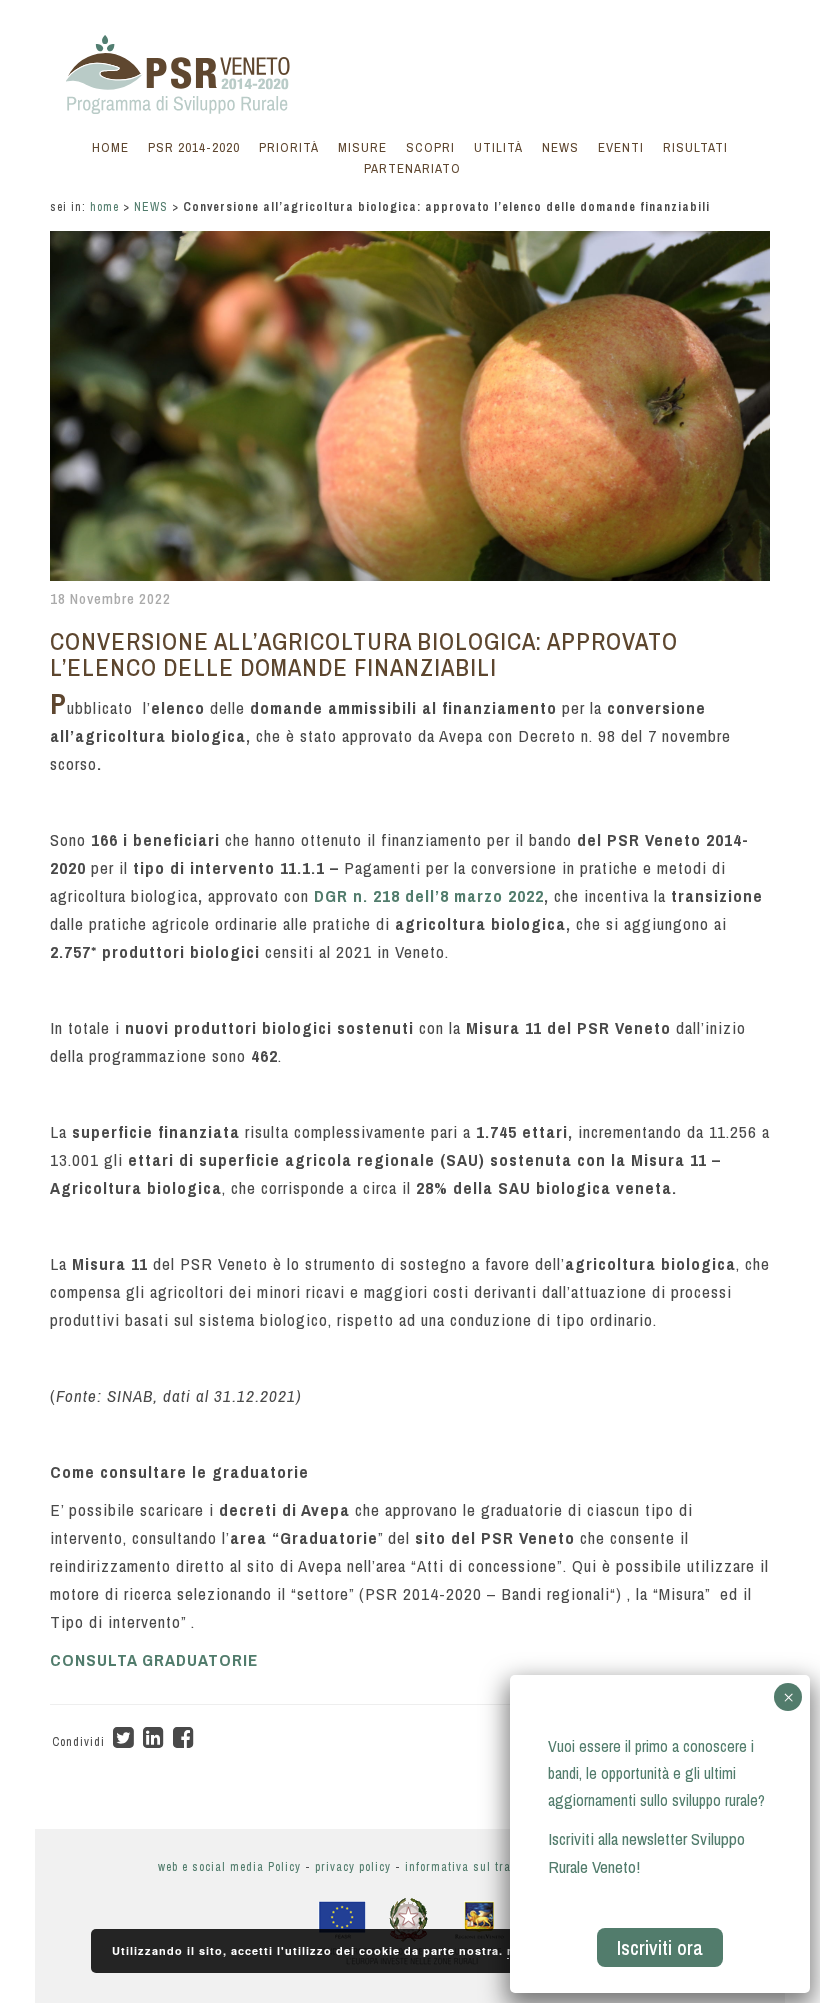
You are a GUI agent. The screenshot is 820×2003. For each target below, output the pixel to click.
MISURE (362, 147)
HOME (110, 147)
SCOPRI (430, 147)
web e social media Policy (229, 1867)
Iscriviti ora (660, 1947)
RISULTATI (695, 147)
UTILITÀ (498, 147)
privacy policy (353, 1867)
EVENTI (621, 147)
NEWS (560, 147)
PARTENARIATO (412, 168)
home (104, 207)
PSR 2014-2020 (194, 147)
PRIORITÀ (289, 147)
